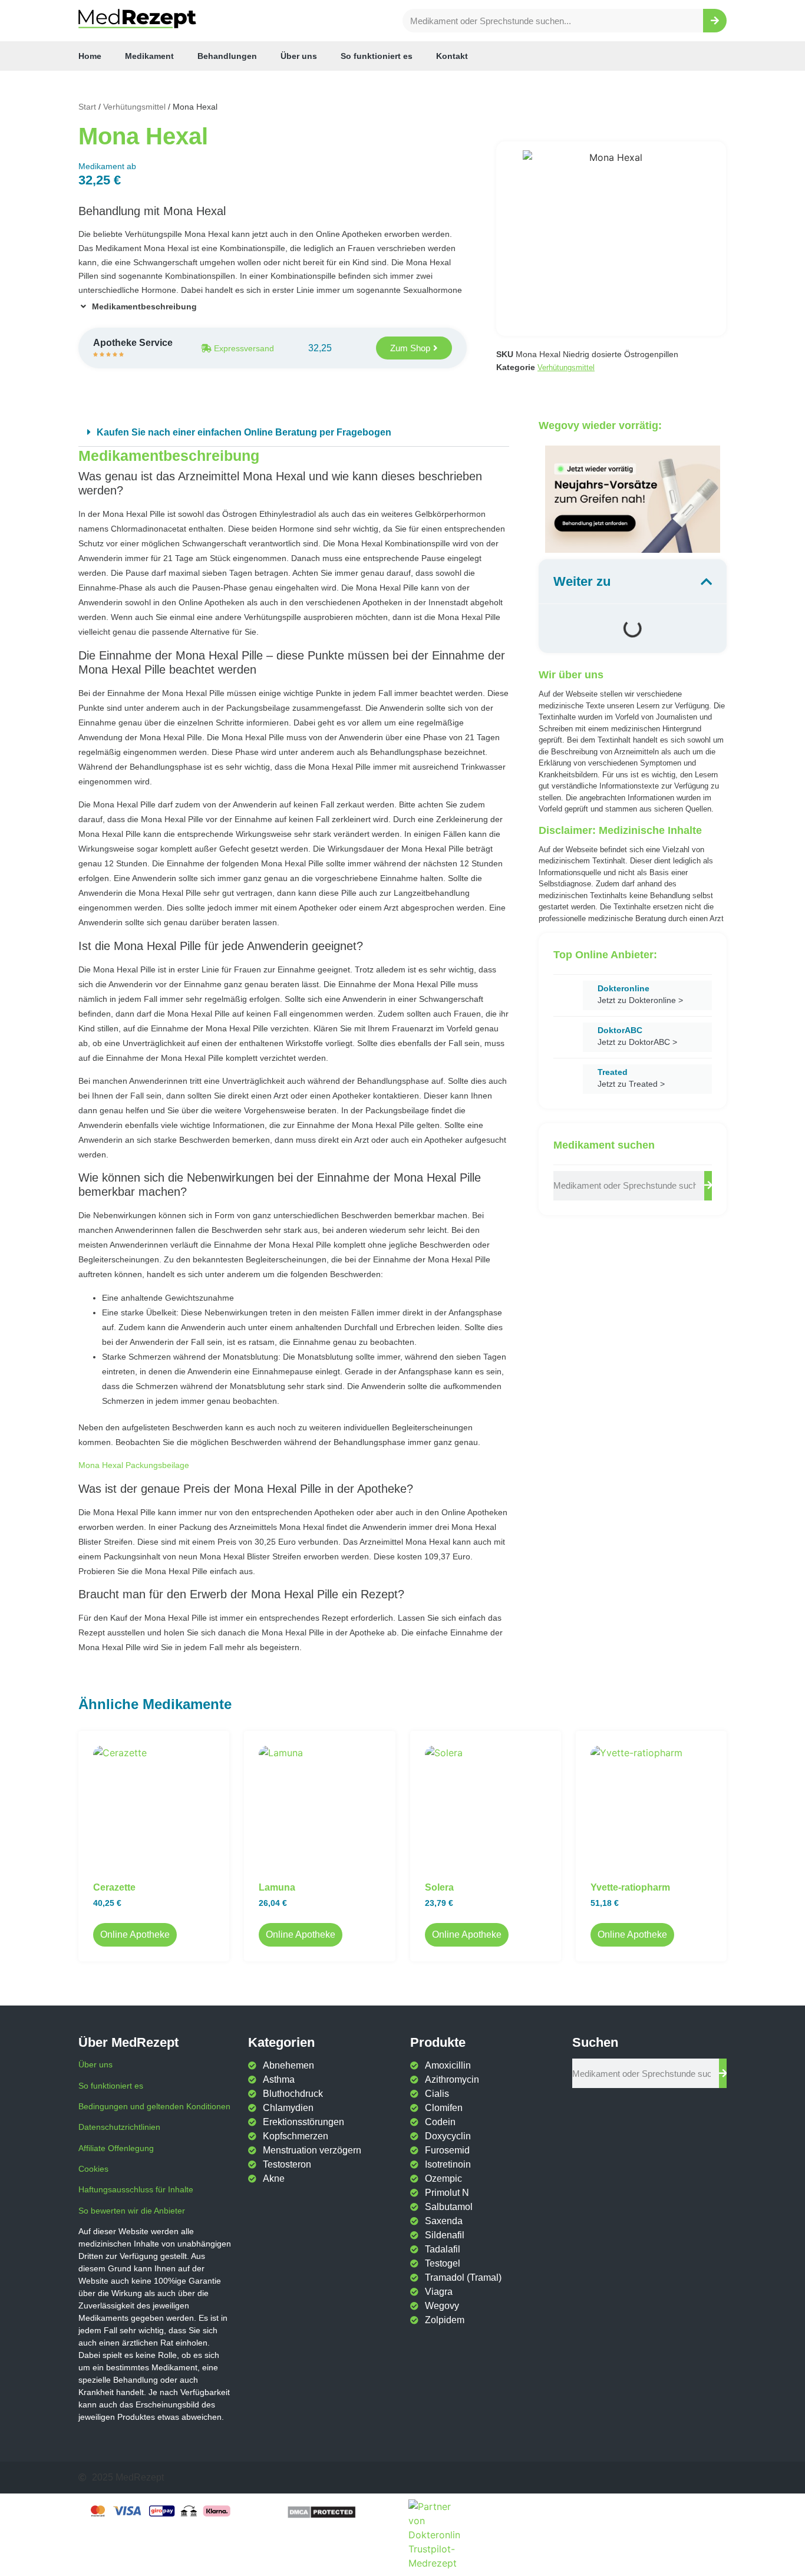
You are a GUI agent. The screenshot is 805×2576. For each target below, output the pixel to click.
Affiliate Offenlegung (116, 2148)
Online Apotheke (135, 1935)
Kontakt (452, 56)
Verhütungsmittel (134, 107)
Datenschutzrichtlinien (119, 2127)
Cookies (93, 2169)
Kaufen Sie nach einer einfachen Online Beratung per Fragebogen (244, 432)
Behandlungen (227, 56)
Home (90, 56)
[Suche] (715, 21)
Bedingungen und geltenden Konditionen (154, 2106)
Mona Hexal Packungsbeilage (134, 1465)
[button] (294, 433)
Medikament (149, 56)
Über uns (299, 56)
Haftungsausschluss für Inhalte (136, 2189)
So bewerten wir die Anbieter (132, 2211)
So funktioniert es (377, 56)
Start (87, 107)
